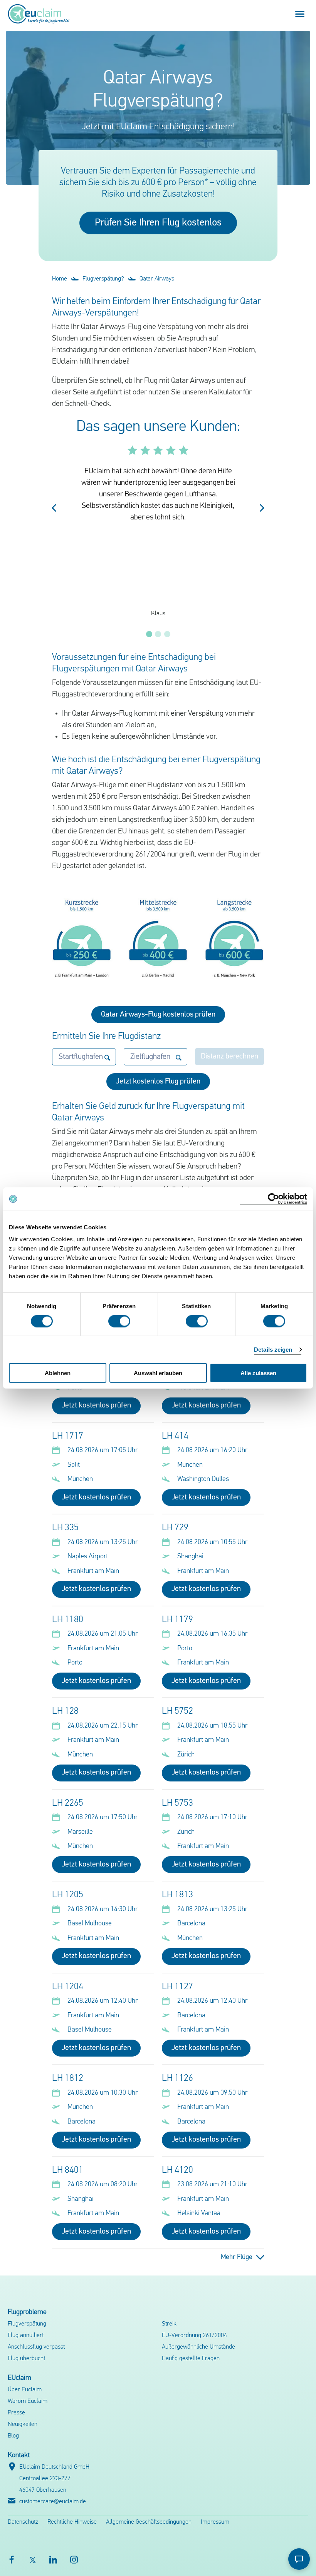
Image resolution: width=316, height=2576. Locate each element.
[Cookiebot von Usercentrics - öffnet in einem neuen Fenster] (273, 1199)
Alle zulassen (258, 1373)
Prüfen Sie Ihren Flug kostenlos (158, 223)
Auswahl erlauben (158, 1373)
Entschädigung (212, 683)
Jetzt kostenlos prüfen (96, 1406)
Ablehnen (58, 1373)
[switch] (119, 1321)
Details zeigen (273, 1349)
